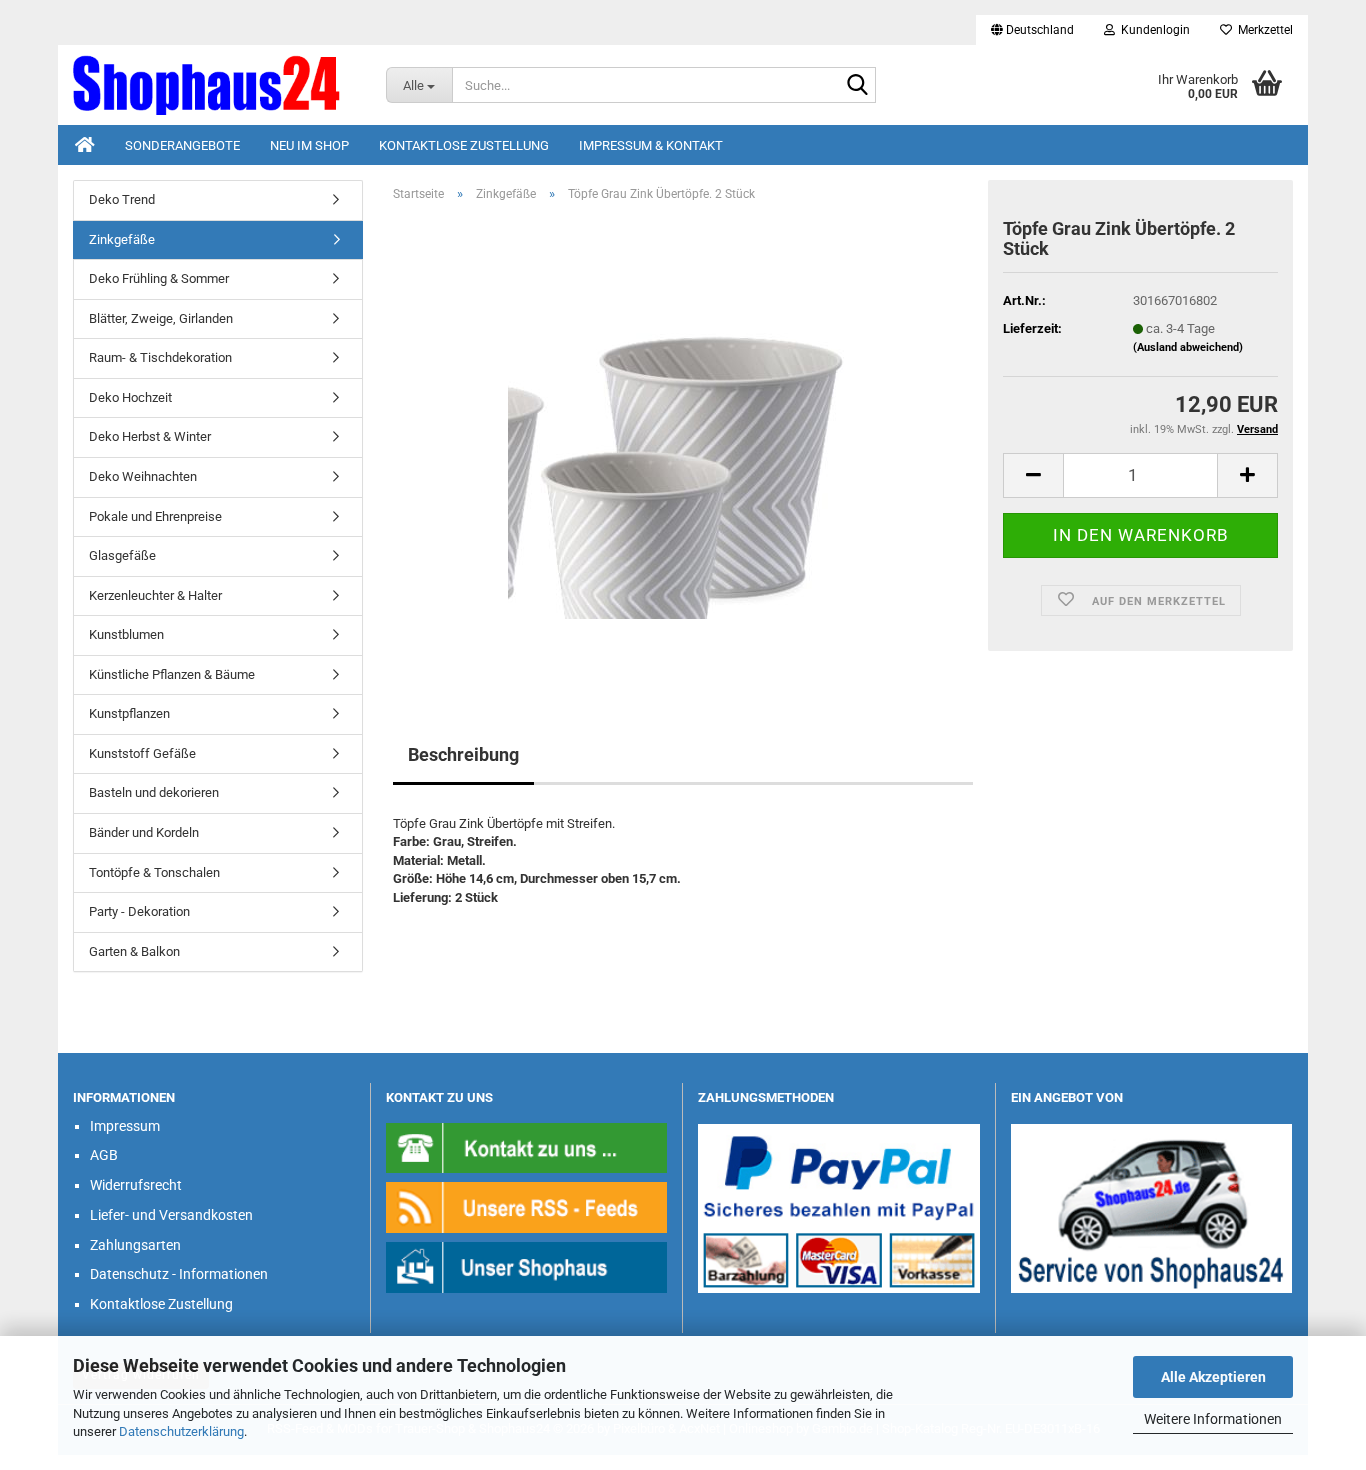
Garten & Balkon (134, 951)
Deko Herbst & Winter (150, 436)
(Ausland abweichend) (1188, 347)
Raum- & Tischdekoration (160, 357)
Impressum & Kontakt (651, 145)
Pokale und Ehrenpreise (155, 516)
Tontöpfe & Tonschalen (154, 872)
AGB (104, 1155)
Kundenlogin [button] (1152, 30)
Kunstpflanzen (129, 713)
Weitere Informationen (1213, 1419)
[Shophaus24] (214, 85)
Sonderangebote (182, 145)
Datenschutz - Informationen (179, 1274)
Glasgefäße (122, 555)
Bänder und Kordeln (144, 832)
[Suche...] (857, 86)
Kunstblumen (126, 634)
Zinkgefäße (122, 239)
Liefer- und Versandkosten (171, 1215)
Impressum (125, 1126)
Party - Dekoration (139, 911)
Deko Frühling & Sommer (159, 278)
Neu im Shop (309, 145)
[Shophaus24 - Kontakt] (527, 1146)
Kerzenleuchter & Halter (155, 595)
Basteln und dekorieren (154, 792)
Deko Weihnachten (143, 476)
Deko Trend (122, 199)
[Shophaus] (527, 1266)
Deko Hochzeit (130, 397)
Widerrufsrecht (136, 1185)
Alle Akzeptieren (1213, 1377)
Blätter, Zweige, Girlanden (161, 318)
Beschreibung (463, 754)
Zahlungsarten (135, 1245)
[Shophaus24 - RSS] (527, 1206)
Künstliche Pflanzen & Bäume (172, 674)
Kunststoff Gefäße (142, 753)
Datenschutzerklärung (181, 1431)
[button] (1032, 30)
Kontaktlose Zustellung (464, 145)
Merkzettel (1262, 30)
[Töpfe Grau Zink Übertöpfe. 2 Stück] (683, 442)
